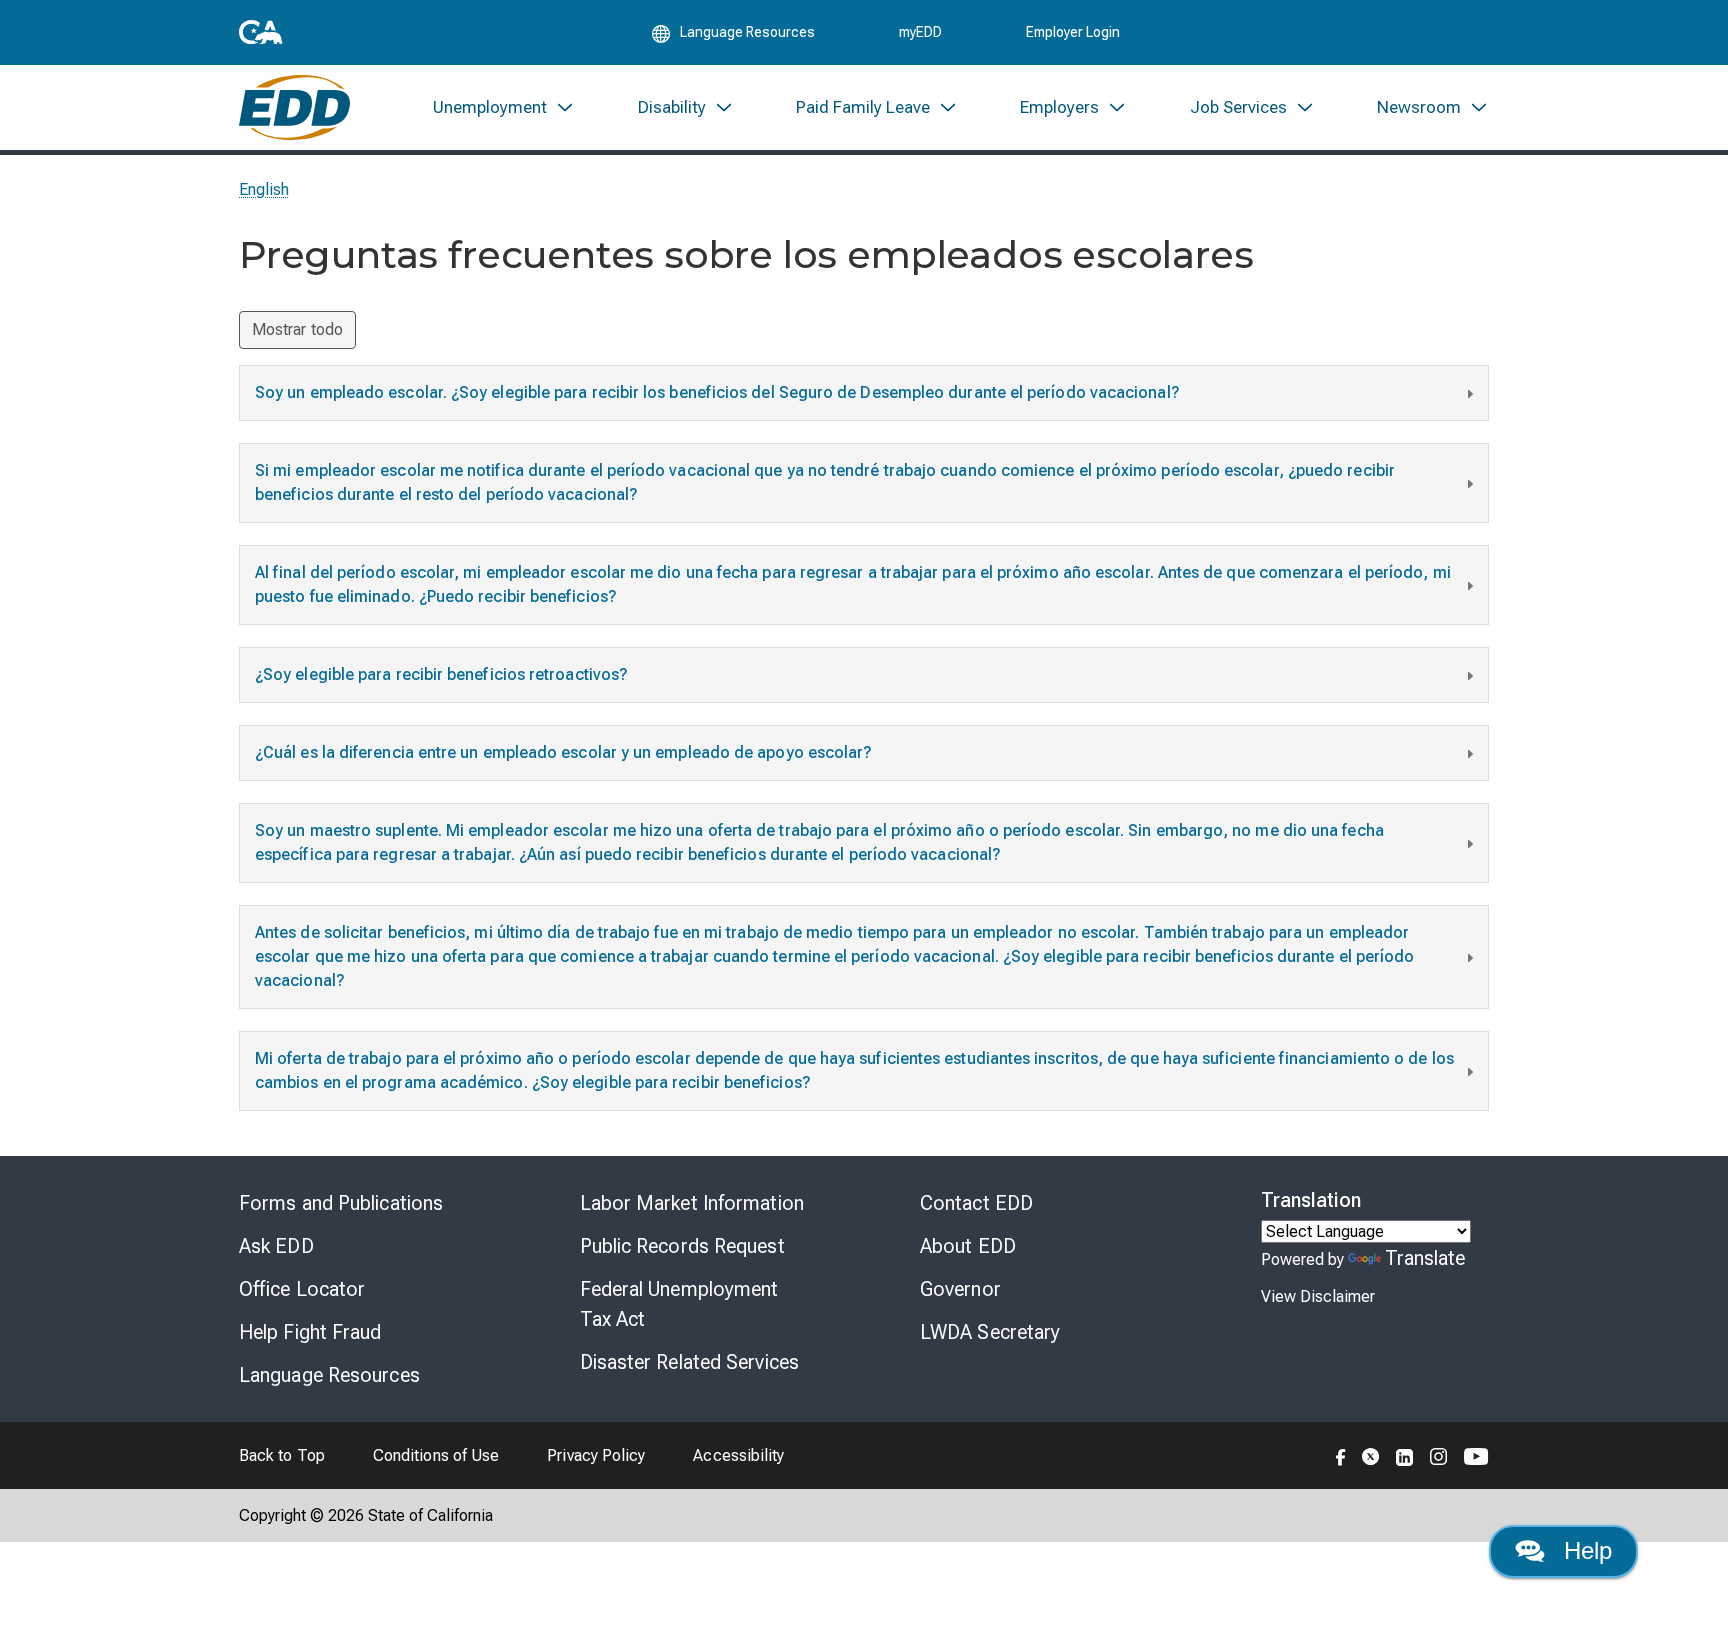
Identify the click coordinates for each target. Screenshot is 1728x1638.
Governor (960, 1289)
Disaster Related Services (690, 1362)
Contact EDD (976, 1203)
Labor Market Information (692, 1203)
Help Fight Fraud (310, 1332)
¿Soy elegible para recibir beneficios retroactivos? (441, 674)
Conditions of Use (436, 1455)
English (264, 189)
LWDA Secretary (990, 1332)
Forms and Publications (341, 1203)
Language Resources (329, 1375)
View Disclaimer (1318, 1296)
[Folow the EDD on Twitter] (1371, 1455)
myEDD (920, 32)
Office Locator (302, 1289)
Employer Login (1073, 32)
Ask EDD (276, 1246)
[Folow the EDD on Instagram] (1439, 1455)
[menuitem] (504, 107)
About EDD (968, 1246)
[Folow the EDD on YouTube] (1476, 1455)
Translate (1425, 1258)
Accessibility (738, 1455)
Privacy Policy (596, 1455)
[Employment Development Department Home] (294, 107)
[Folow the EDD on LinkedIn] (1405, 1455)
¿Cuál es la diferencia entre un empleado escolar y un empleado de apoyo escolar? (563, 752)
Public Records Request (682, 1246)
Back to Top (282, 1455)
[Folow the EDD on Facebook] (1341, 1455)
